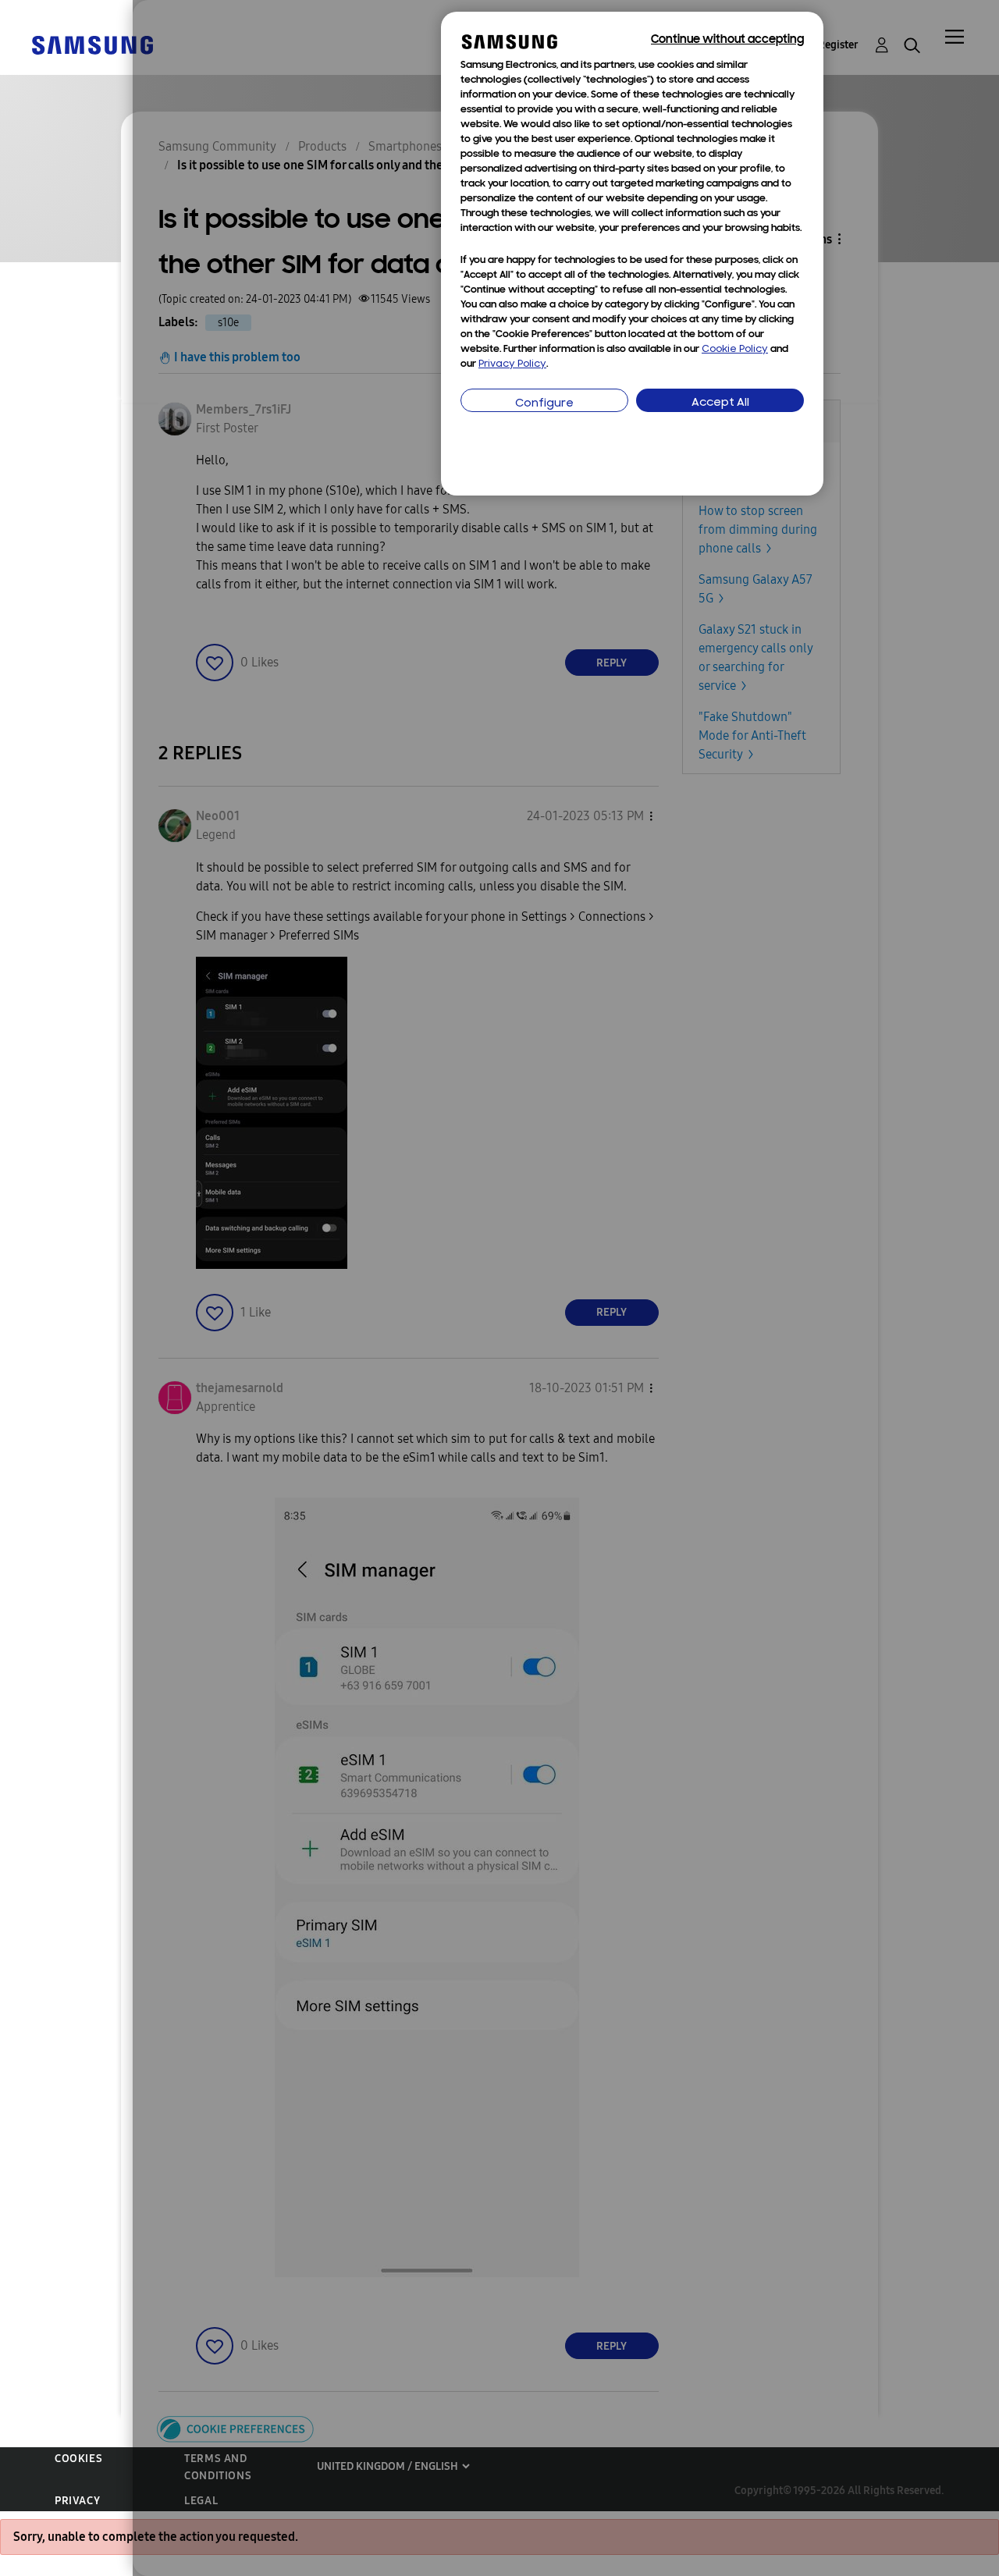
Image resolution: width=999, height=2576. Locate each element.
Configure (544, 404)
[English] (92, 44)
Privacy (77, 2501)
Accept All (720, 403)
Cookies (78, 2459)
